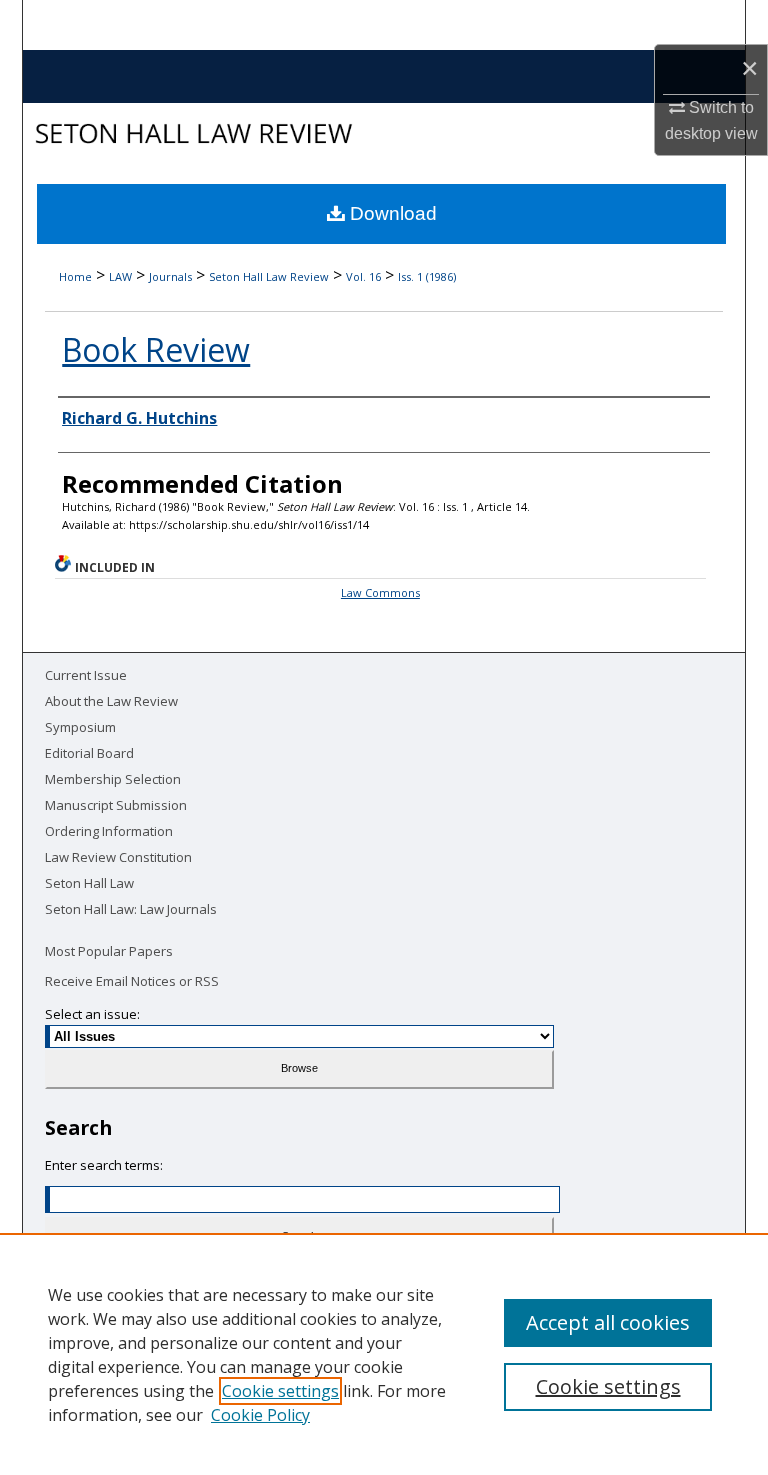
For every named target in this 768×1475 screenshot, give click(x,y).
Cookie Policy (260, 1415)
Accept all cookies (608, 1322)
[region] (384, 1354)
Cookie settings (280, 1391)
